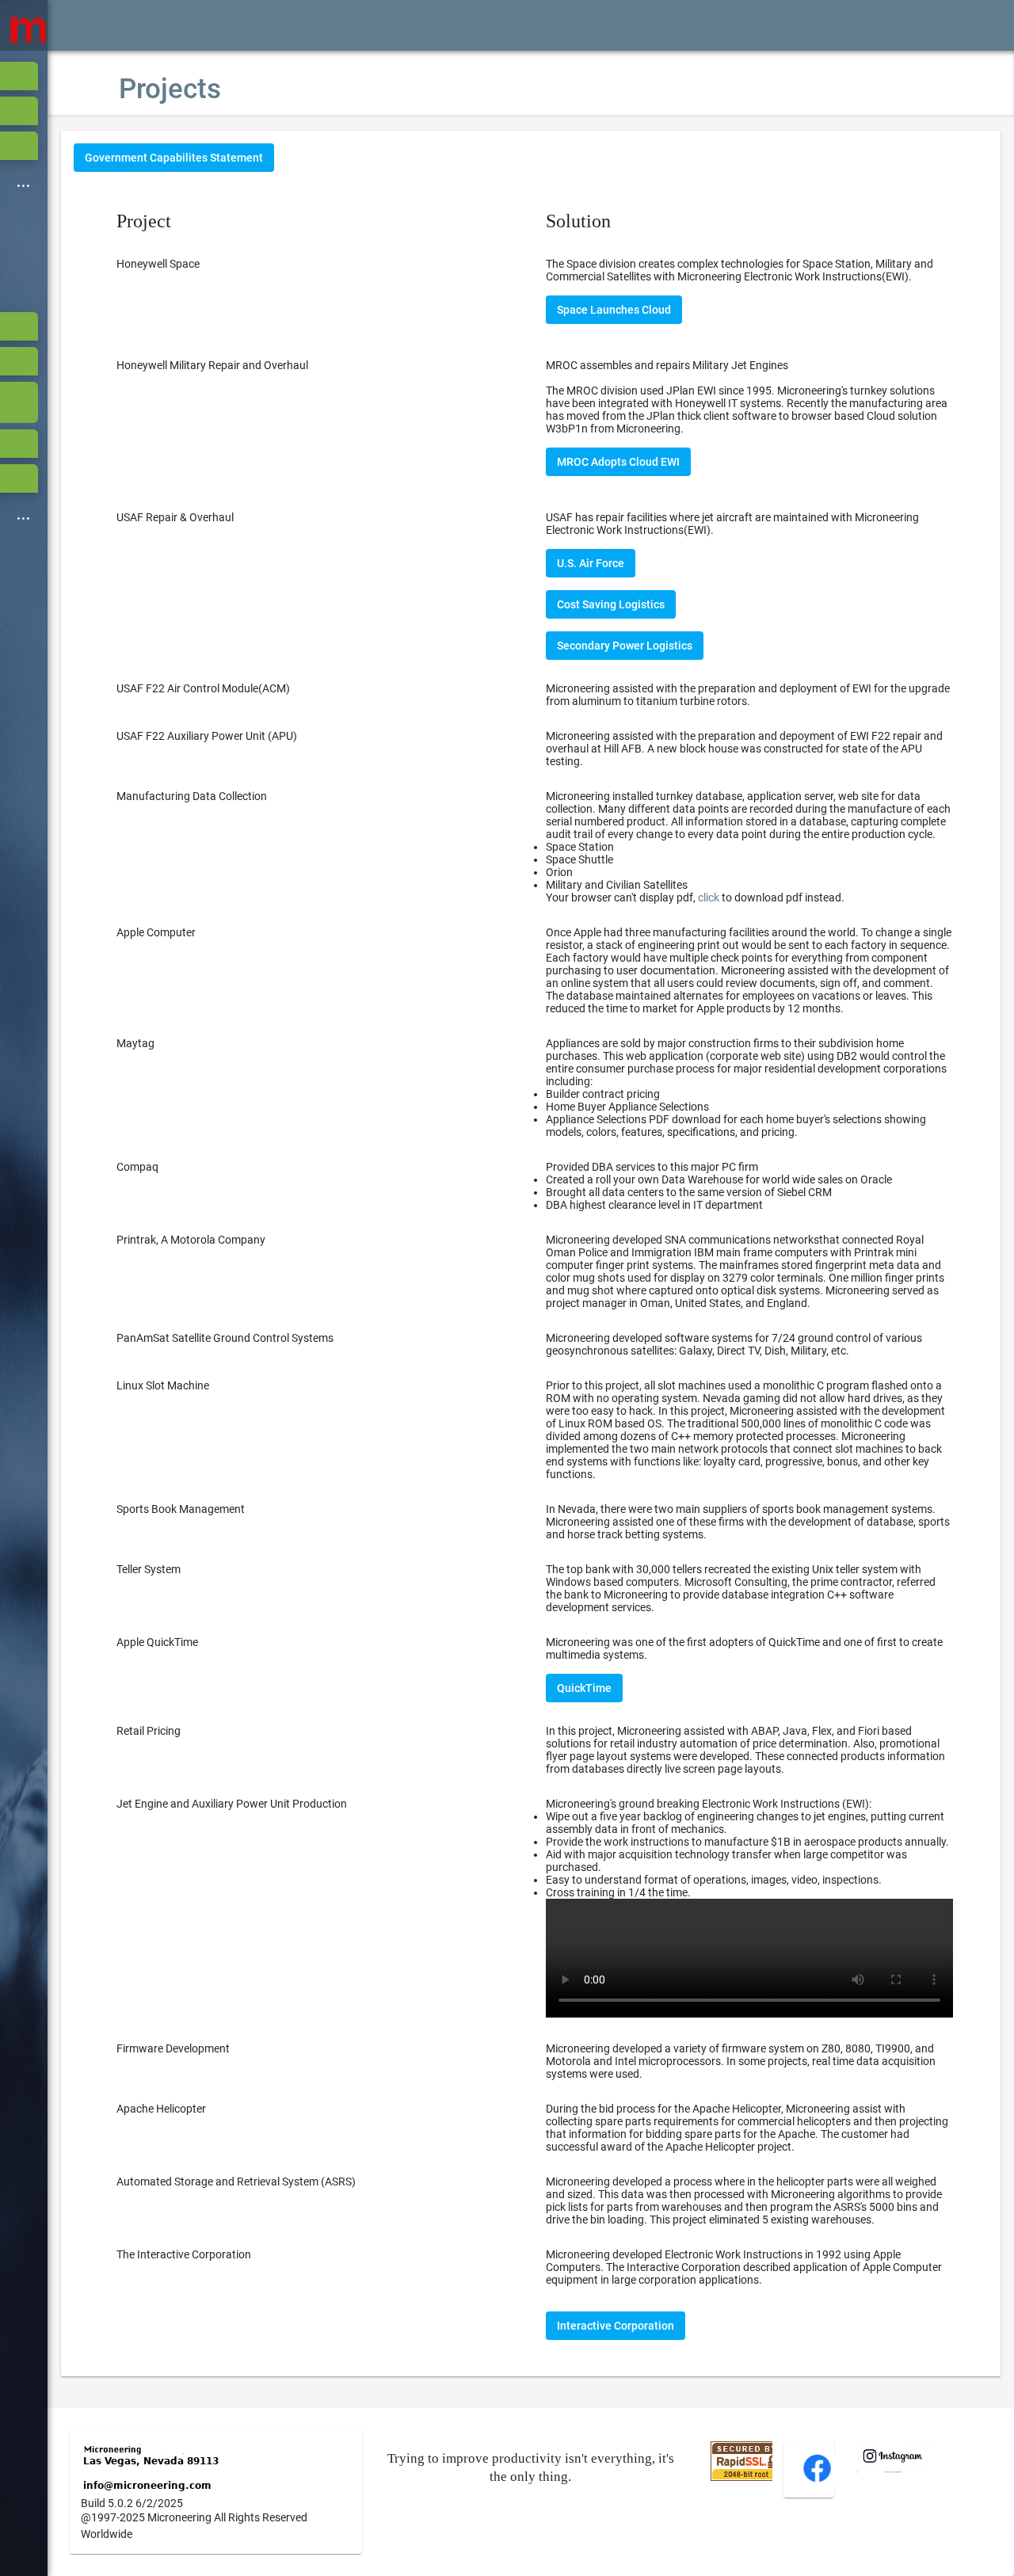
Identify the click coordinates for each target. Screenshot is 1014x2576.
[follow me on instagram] (893, 2469)
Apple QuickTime (157, 1642)
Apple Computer (156, 932)
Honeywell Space (158, 264)
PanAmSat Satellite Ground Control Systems (225, 1338)
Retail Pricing (149, 1731)
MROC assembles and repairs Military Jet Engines (667, 365)
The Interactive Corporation (184, 2254)
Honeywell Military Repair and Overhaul (212, 365)
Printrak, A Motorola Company (191, 1240)
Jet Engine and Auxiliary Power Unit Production (232, 1804)
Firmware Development (173, 2048)
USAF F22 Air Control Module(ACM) (203, 688)
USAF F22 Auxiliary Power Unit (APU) (207, 736)
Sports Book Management (181, 1509)
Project (144, 221)
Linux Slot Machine (163, 1385)
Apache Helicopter (161, 2109)
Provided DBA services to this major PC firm (719, 1186)
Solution (578, 221)
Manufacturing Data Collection (192, 796)
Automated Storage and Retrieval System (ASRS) (236, 2182)
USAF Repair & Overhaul (175, 517)
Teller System (149, 1569)
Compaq (137, 1167)
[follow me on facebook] (817, 2480)
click (709, 897)
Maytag (135, 1043)
